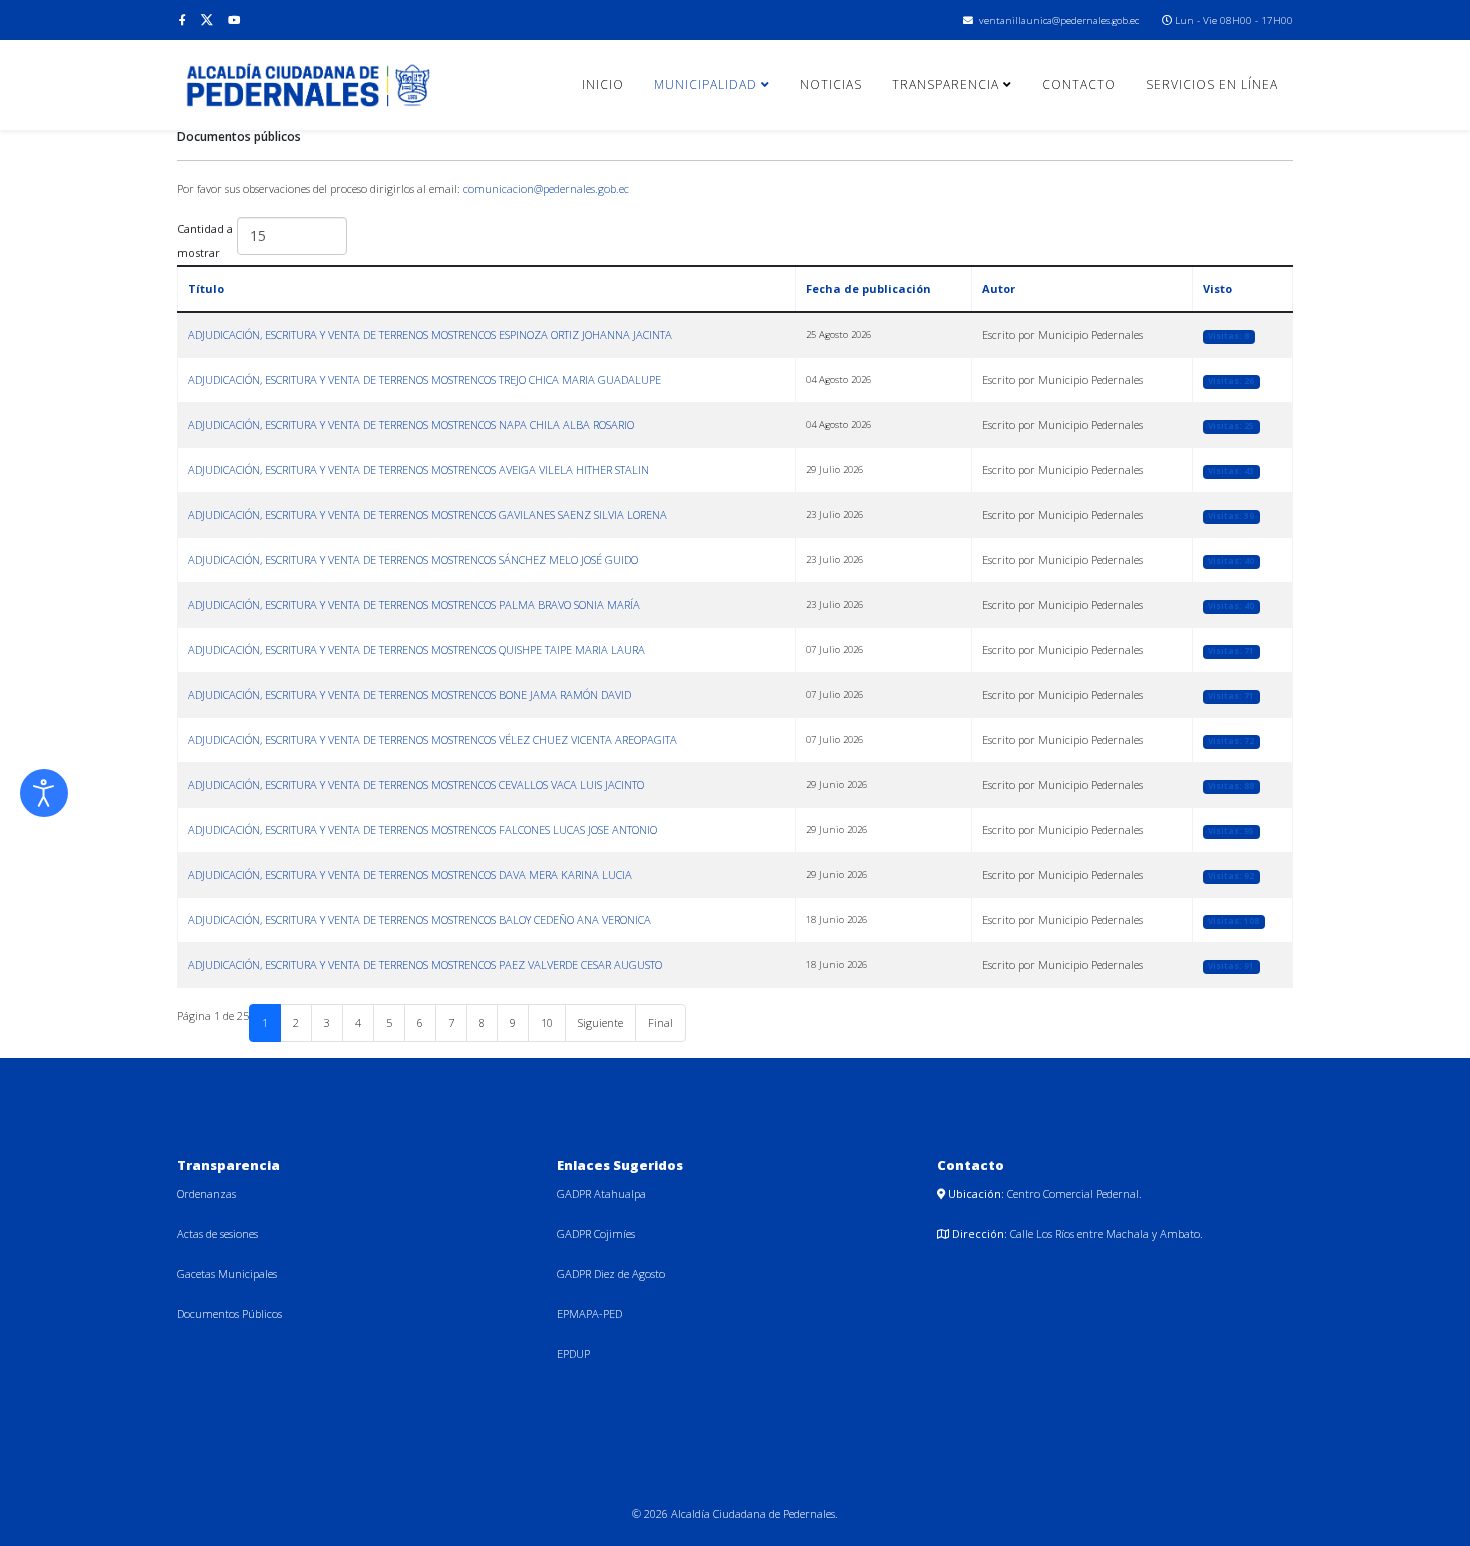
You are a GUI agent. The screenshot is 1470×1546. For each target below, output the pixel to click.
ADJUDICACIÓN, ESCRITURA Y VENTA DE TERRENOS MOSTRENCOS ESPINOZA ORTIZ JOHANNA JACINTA (430, 334)
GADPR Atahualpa (601, 1193)
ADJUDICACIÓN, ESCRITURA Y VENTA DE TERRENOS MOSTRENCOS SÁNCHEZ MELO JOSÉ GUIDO (413, 559)
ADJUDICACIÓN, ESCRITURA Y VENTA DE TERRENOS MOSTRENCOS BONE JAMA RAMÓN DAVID (409, 694)
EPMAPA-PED (589, 1313)
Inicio (603, 84)
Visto (1217, 288)
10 (547, 1022)
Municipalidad (705, 84)
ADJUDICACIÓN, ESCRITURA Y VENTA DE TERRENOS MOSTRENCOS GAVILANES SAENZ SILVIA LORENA (427, 514)
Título (206, 288)
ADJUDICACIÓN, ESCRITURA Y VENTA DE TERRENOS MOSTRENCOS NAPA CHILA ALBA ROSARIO (411, 424)
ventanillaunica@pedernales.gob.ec (1059, 20)
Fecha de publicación (868, 288)
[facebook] (182, 19)
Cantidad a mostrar (205, 240)
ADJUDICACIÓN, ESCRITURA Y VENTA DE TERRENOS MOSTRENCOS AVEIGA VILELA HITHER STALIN (418, 469)
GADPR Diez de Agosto (611, 1273)
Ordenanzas (206, 1193)
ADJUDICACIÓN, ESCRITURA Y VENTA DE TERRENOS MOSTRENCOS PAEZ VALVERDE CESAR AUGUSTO (425, 964)
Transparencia (945, 84)
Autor (998, 288)
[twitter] (207, 19)
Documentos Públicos (229, 1313)
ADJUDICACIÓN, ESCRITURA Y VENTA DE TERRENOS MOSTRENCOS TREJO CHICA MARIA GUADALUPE (424, 379)
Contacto (1079, 84)
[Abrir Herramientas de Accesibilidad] (44, 793)
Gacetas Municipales (227, 1273)
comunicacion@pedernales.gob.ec (546, 188)
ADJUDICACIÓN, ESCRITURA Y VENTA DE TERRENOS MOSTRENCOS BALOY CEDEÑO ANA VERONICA (419, 919)
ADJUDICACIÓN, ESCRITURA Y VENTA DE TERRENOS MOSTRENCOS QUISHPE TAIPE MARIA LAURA (416, 649)
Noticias (831, 84)
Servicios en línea (1212, 84)
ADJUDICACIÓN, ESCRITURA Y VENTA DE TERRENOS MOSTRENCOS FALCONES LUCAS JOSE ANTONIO (422, 829)
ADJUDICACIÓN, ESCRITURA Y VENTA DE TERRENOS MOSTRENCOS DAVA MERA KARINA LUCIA (410, 874)
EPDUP (573, 1353)
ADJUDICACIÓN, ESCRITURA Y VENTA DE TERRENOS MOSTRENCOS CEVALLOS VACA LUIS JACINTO (416, 784)
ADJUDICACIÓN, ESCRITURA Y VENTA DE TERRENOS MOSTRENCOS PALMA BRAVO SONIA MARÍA (414, 604)
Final (660, 1022)
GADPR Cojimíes (596, 1233)
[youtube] (234, 19)
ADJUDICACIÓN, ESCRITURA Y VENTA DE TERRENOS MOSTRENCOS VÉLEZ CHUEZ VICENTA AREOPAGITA (432, 739)
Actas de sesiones (217, 1233)
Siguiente (600, 1022)
